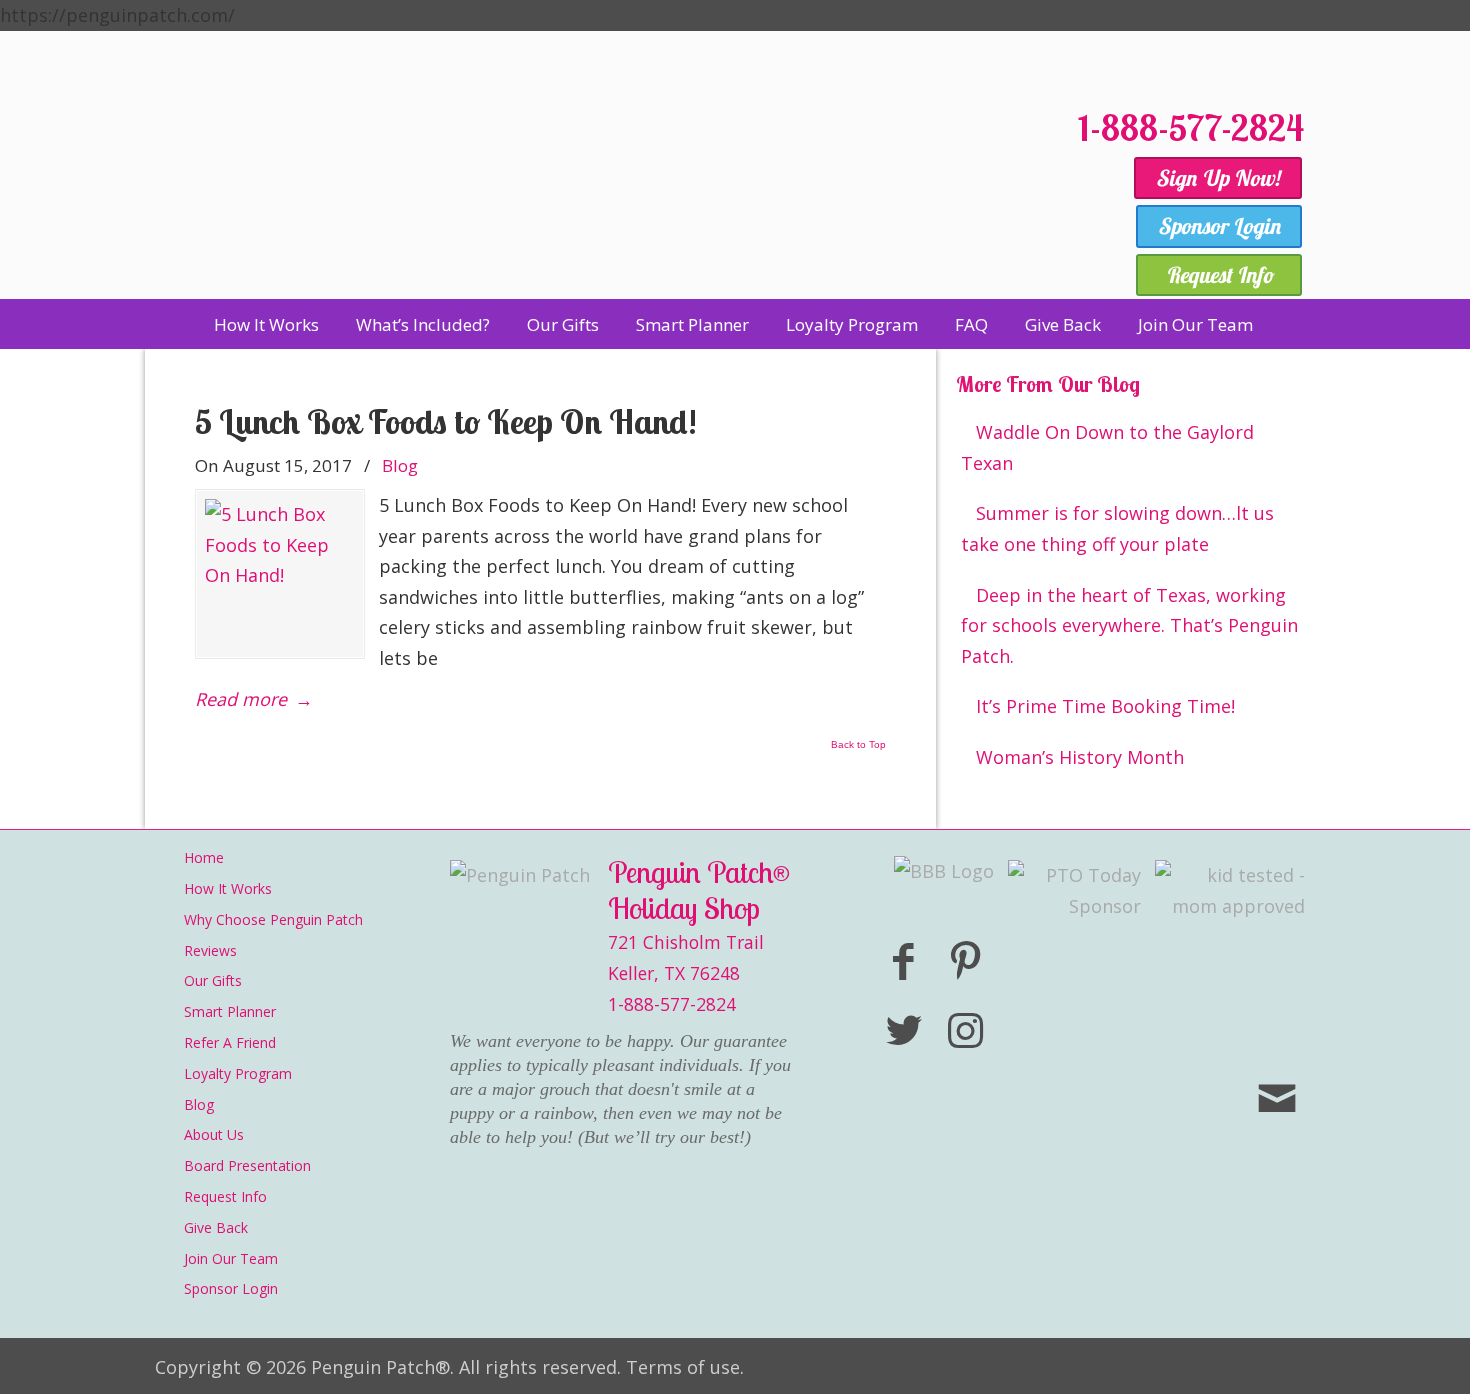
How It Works (228, 888)
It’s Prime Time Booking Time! (1105, 706)
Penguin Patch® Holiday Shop (605, 192)
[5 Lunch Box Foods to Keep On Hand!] (280, 574)
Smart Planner (230, 1011)
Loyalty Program (238, 1073)
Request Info (225, 1196)
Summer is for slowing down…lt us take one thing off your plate (1117, 528)
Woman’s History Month (1080, 757)
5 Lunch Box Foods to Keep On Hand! (446, 421)
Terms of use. (685, 1367)
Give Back (216, 1227)
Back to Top (858, 745)
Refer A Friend (230, 1042)
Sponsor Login (231, 1288)
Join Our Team (231, 1258)
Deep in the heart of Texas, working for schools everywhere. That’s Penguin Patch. (1129, 625)
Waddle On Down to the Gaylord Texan (1107, 447)
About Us (214, 1134)
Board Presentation (247, 1165)
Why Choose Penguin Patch (273, 919)
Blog (400, 465)
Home (204, 857)
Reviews (210, 950)
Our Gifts (213, 980)
